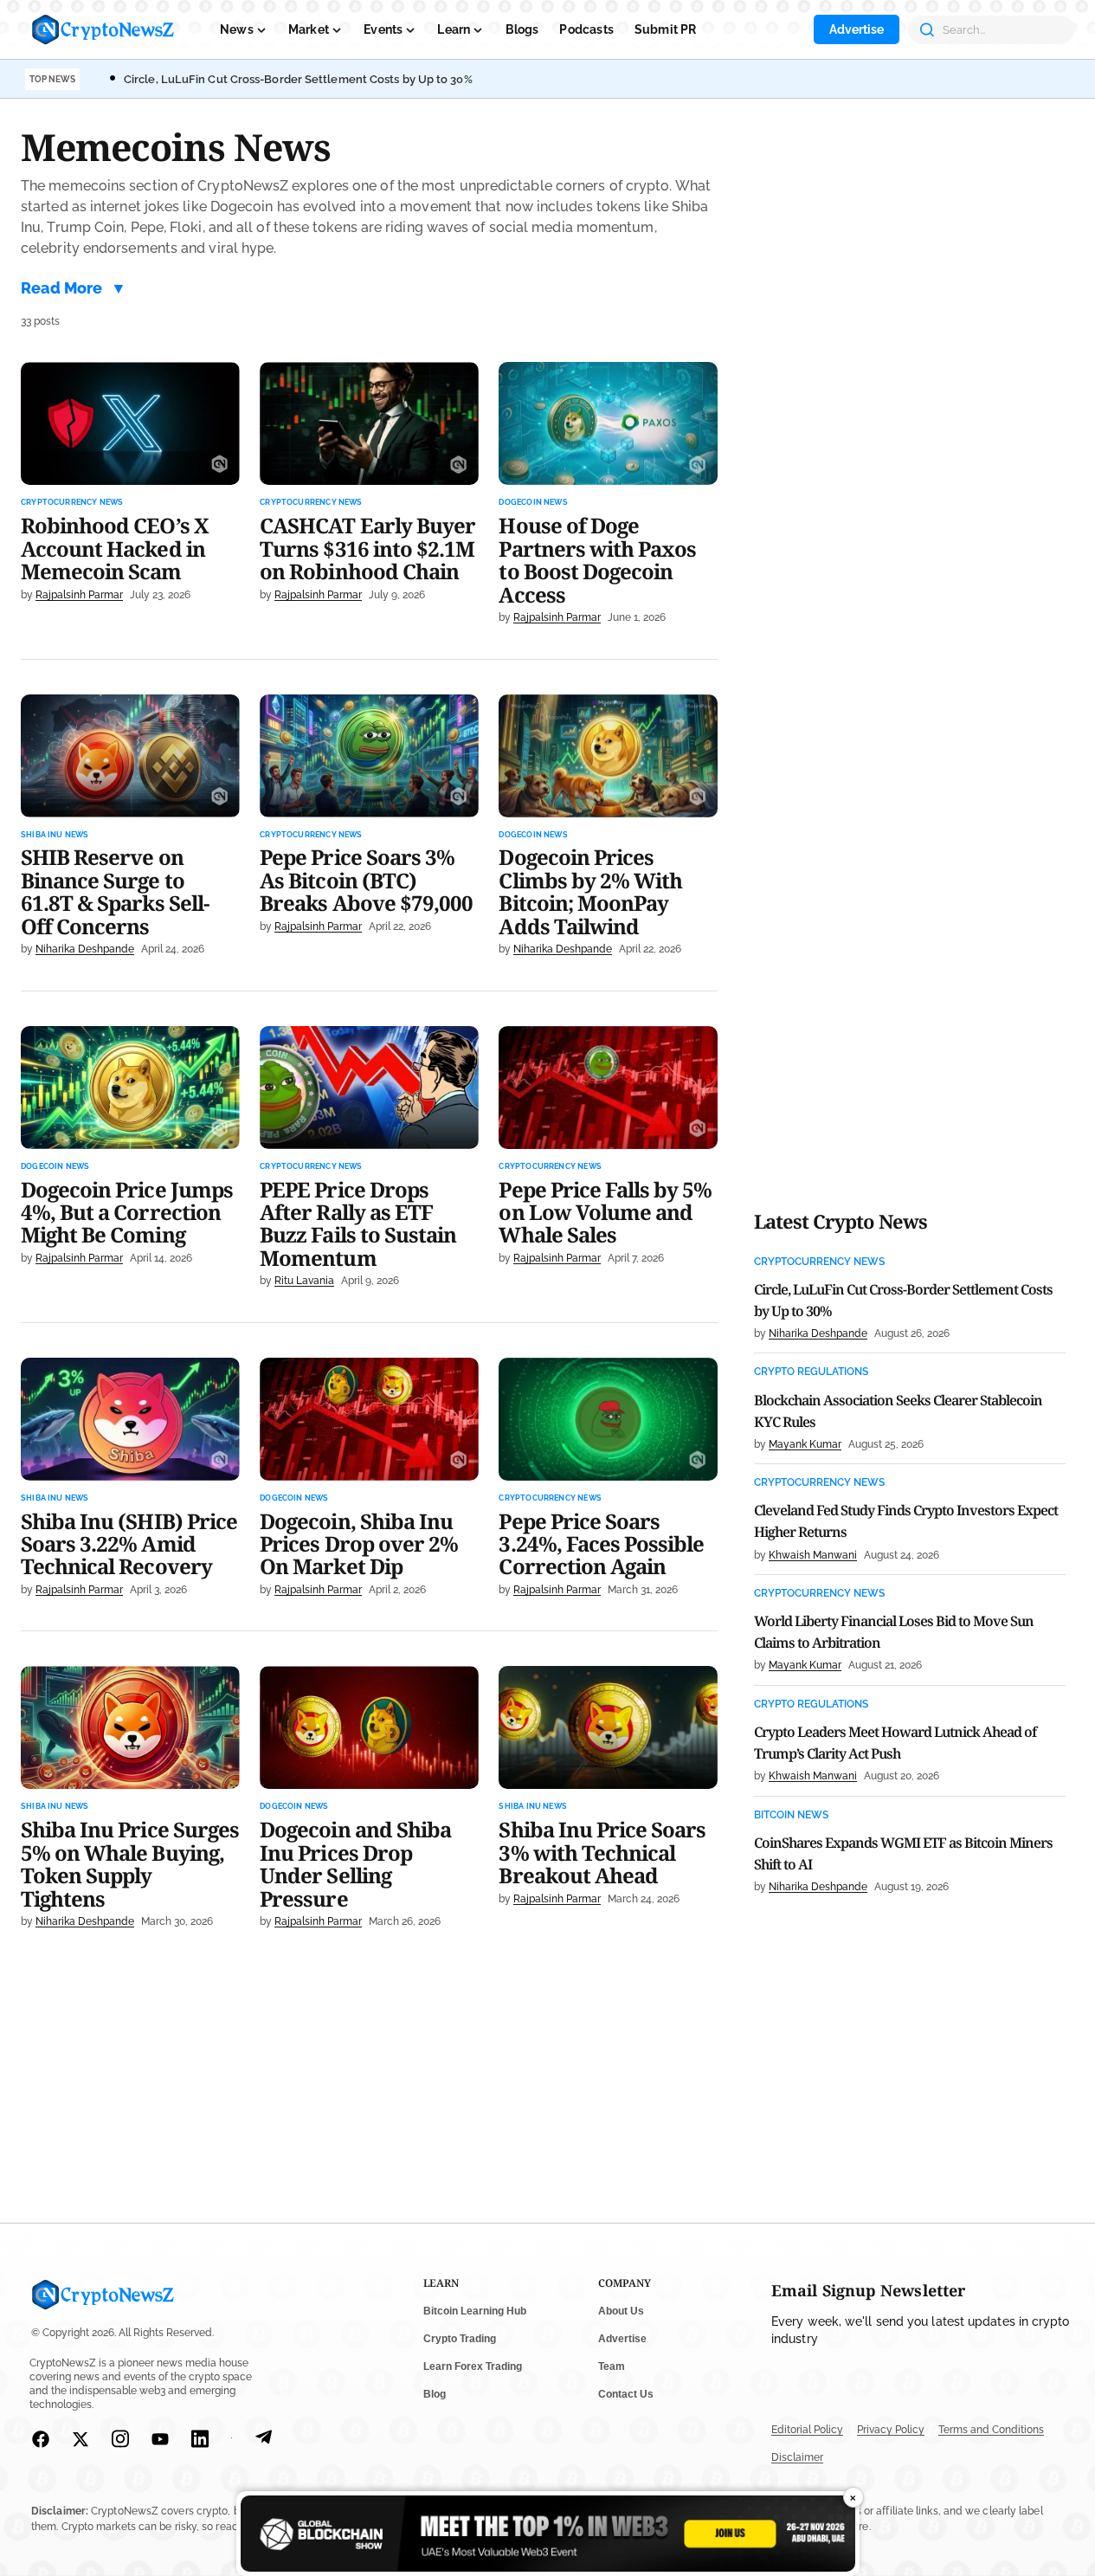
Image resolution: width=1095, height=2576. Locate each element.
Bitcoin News (791, 1815)
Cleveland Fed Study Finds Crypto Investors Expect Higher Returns (906, 1521)
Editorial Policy (807, 2430)
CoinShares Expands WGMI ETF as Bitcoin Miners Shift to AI (903, 1853)
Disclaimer (797, 2457)
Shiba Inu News (55, 835)
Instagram (120, 2439)
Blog (435, 2394)
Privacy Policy (891, 2430)
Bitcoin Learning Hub (475, 2311)
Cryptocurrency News (72, 503)
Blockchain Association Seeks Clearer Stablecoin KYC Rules (898, 1411)
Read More (61, 288)
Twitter (81, 2439)
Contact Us (626, 2394)
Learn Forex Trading (473, 2366)
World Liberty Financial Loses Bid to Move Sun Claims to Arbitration (894, 1632)
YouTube (160, 2439)
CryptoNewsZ (103, 29)
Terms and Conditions (991, 2430)
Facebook (41, 2439)
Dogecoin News (533, 503)
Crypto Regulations (811, 1372)
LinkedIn (200, 2439)
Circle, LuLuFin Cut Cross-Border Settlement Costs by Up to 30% (298, 79)
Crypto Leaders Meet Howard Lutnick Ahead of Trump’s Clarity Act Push (895, 1743)
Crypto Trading (460, 2339)
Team (612, 2366)
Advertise (857, 29)
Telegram (263, 2439)
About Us (621, 2311)
